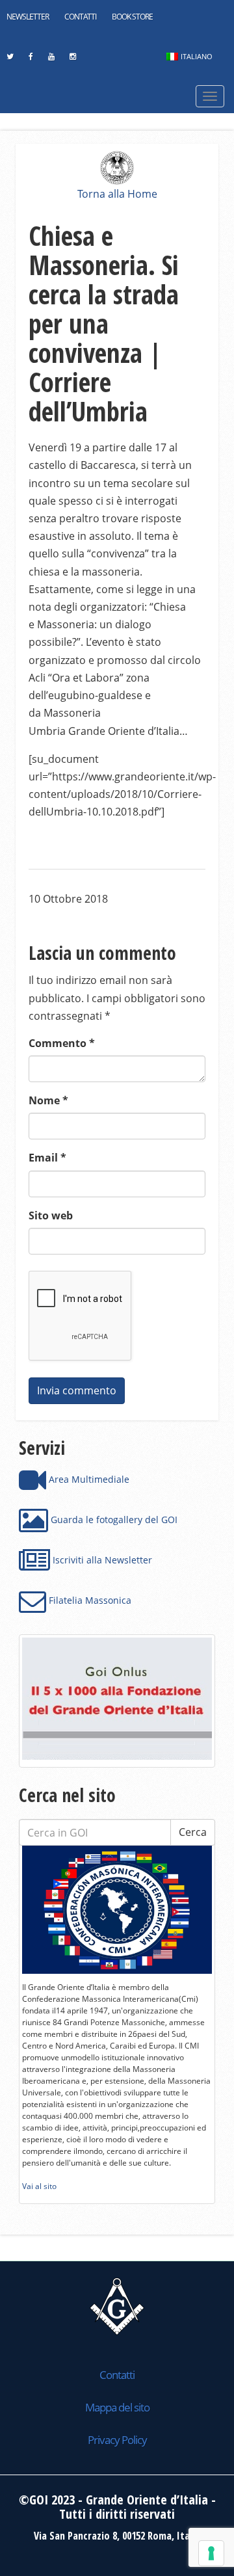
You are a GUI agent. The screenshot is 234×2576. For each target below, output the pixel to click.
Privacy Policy (117, 2440)
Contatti (80, 17)
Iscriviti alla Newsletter (101, 1560)
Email (47, 1158)
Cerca (193, 1832)
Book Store (132, 17)
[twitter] (10, 60)
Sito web (51, 1215)
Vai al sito (39, 2186)
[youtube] (51, 60)
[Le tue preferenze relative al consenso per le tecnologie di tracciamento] (211, 2553)
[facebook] (31, 60)
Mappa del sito (117, 2407)
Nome (48, 1100)
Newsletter (28, 17)
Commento (62, 1043)
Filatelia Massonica (89, 1600)
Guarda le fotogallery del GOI (113, 1520)
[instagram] (72, 60)
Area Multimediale (88, 1479)
